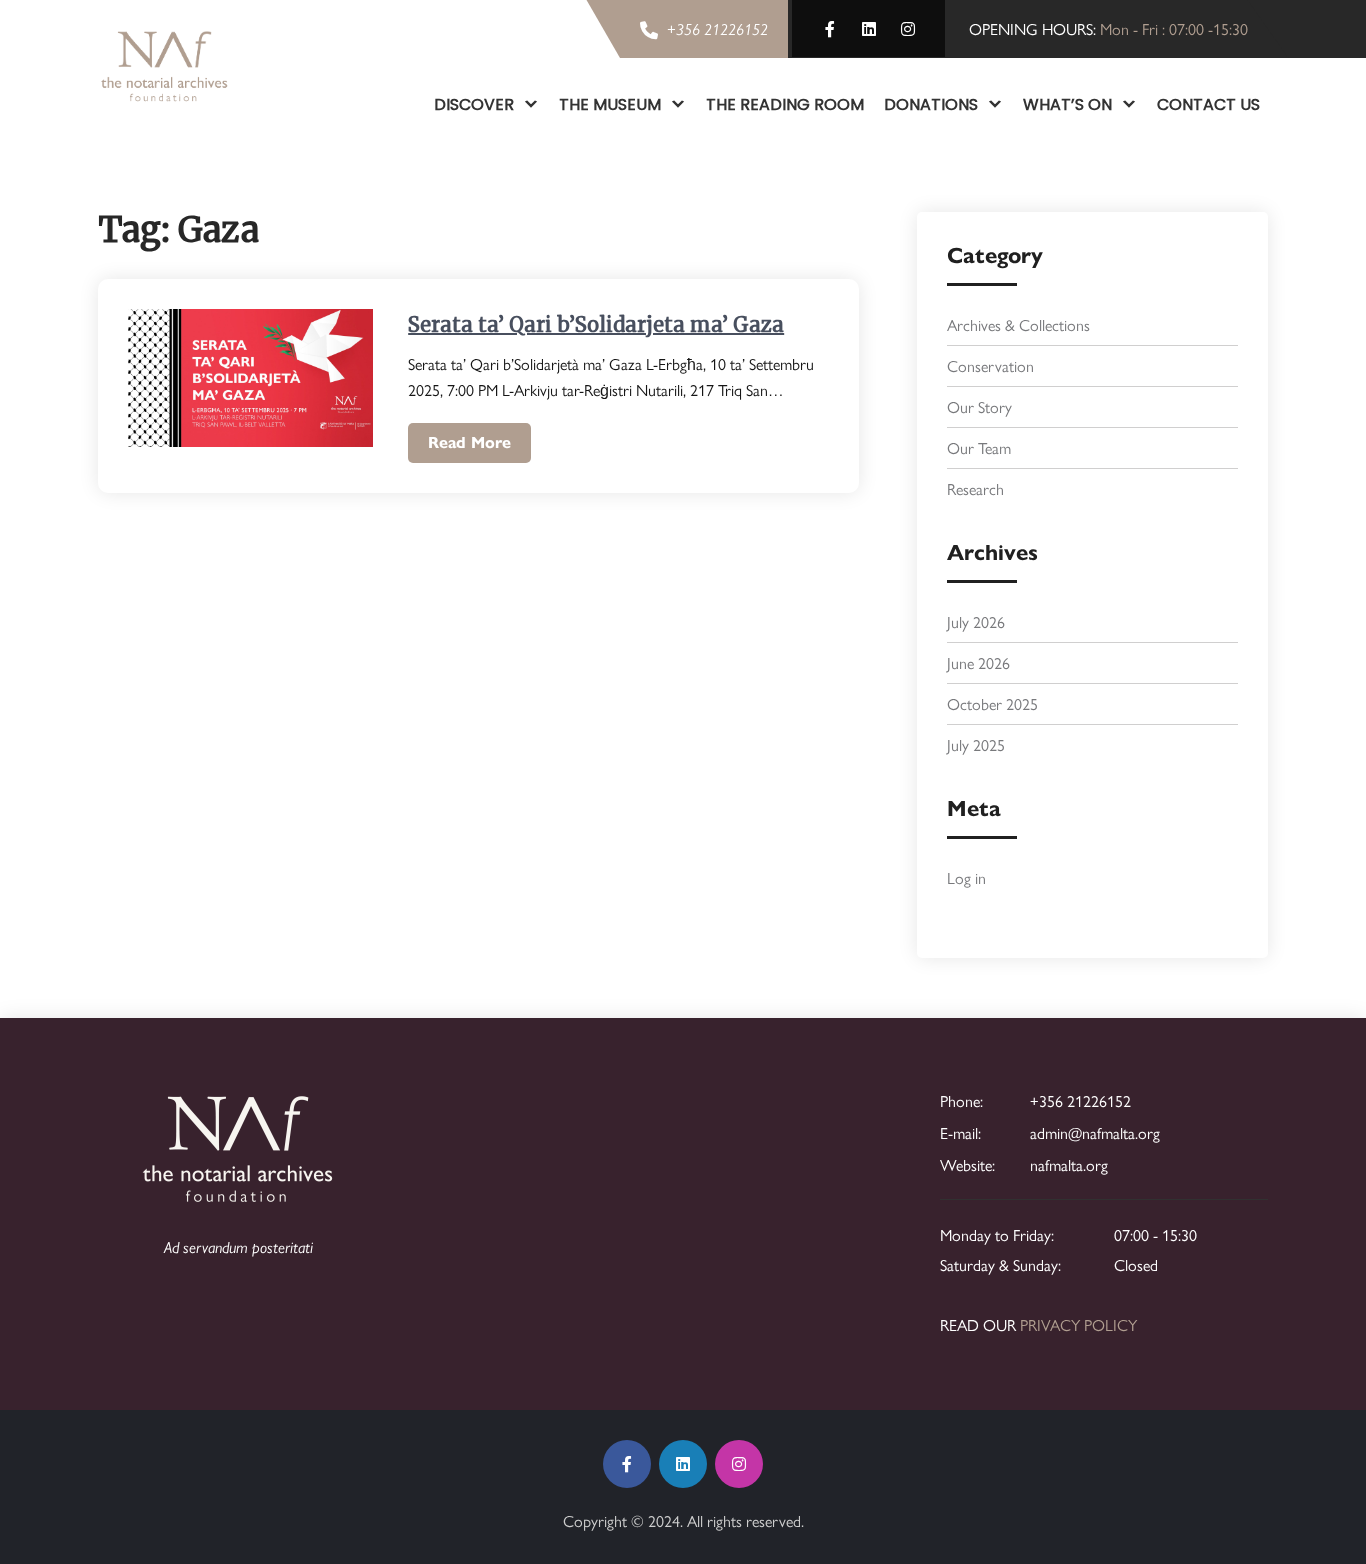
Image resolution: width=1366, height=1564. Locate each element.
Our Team (979, 447)
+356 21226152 (1080, 1100)
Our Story (979, 406)
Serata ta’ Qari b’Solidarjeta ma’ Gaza (596, 324)
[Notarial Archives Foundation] (164, 66)
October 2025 (992, 703)
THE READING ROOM (785, 104)
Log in (966, 877)
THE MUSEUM (610, 104)
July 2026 (976, 621)
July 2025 (976, 744)
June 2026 (978, 662)
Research (975, 488)
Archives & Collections (1018, 324)
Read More (469, 442)
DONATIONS (931, 104)
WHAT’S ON (1067, 104)
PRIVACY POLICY (1078, 1324)
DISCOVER (474, 104)
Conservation (990, 365)
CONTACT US (1208, 104)
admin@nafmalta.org (1095, 1132)
